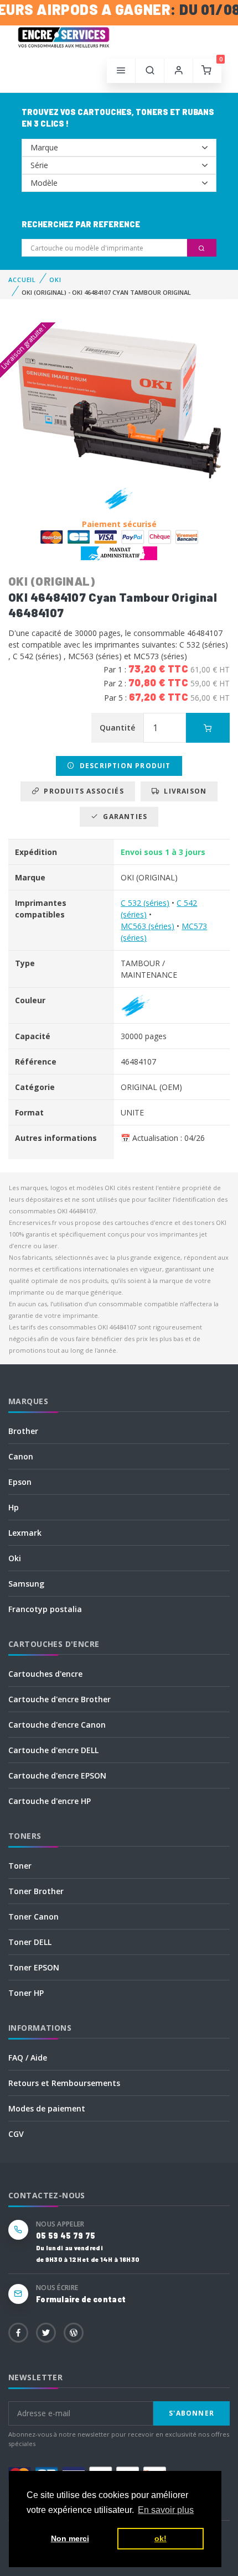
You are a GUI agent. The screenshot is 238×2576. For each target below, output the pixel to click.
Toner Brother (36, 1891)
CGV (16, 2134)
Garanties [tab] (123, 817)
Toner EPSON (34, 1967)
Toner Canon (33, 1917)
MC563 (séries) (148, 926)
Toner (20, 1866)
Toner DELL (30, 1942)
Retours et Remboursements (64, 2083)
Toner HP (26, 1993)
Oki (15, 1558)
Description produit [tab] (123, 766)
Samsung (26, 1584)
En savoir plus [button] (166, 2510)
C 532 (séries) (145, 903)
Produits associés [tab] (82, 791)
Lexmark (25, 1533)
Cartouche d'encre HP (50, 1801)
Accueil (22, 280)
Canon (21, 1456)
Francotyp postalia (45, 1609)
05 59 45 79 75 (66, 2236)
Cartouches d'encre (45, 1674)
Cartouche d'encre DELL (53, 1750)
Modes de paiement (47, 2108)
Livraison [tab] (183, 791)
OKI (55, 280)
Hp (14, 1507)
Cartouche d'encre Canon (57, 1725)
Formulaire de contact (81, 2299)
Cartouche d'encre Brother (59, 1699)
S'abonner (192, 2413)
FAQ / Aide (28, 2058)
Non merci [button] (70, 2538)
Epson (20, 1482)
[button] (150, 71)
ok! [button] (161, 2538)
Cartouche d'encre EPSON (57, 1775)
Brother (23, 1431)
